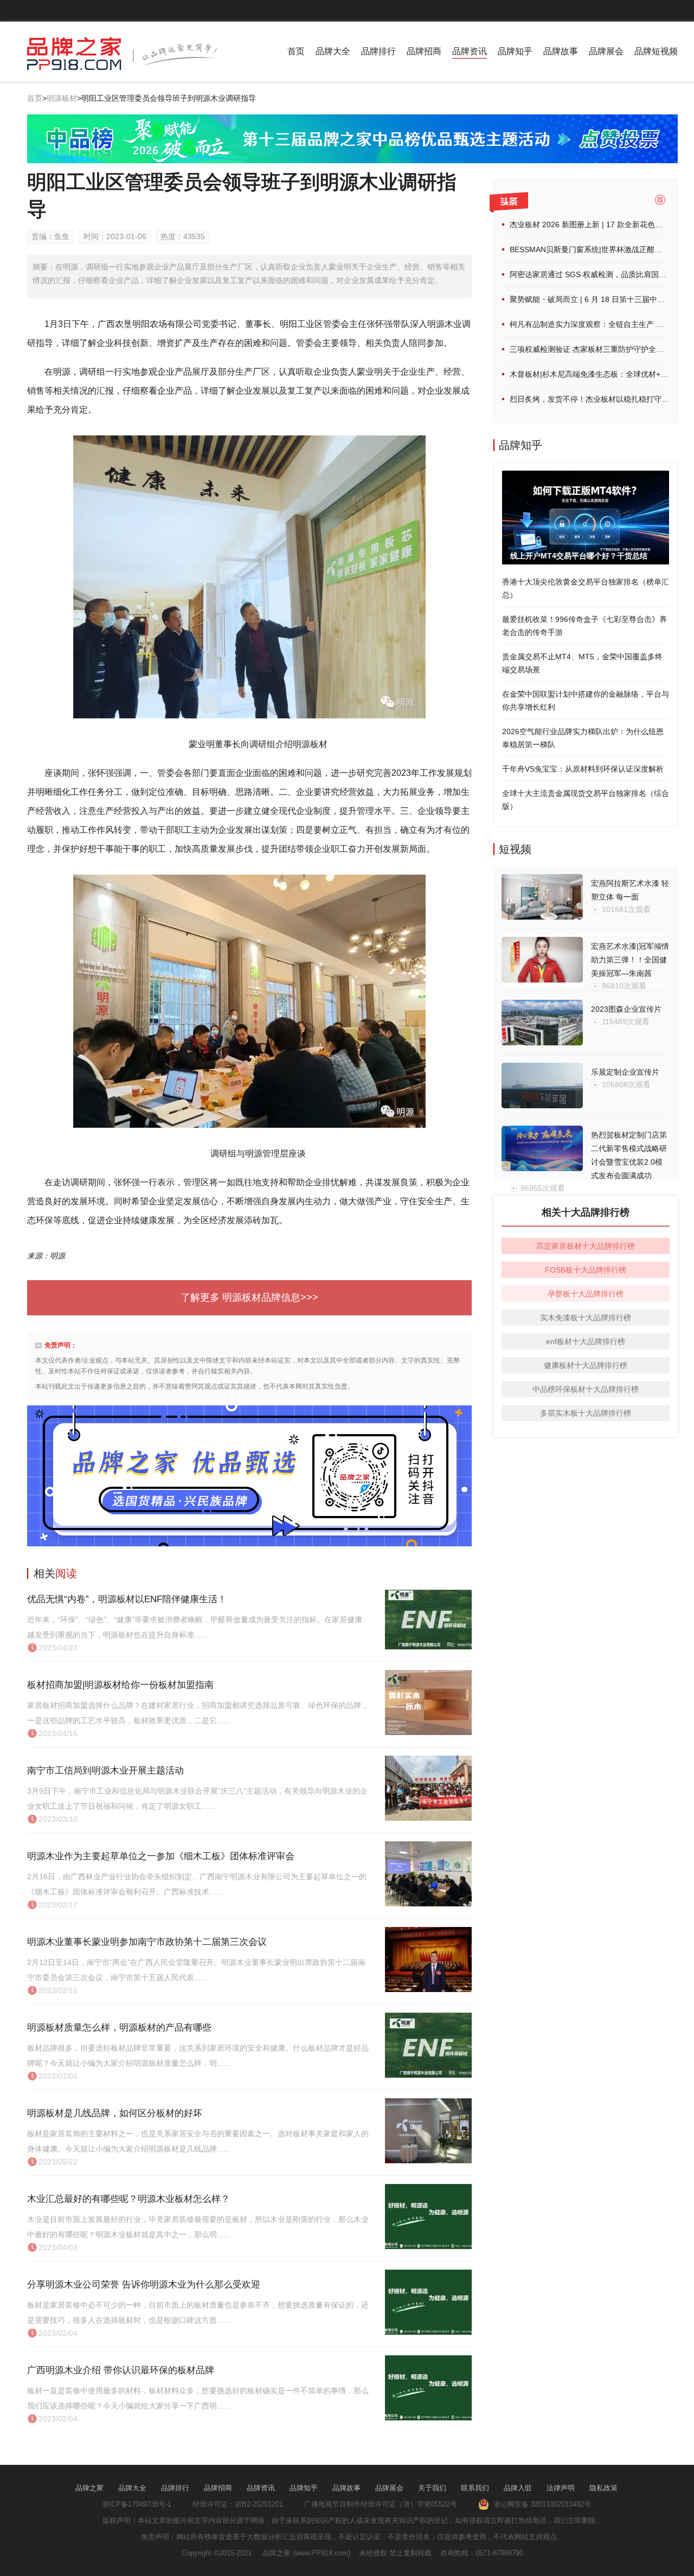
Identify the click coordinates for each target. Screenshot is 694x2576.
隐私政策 (603, 2488)
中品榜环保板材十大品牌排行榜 (586, 1389)
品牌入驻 (518, 2488)
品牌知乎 (515, 51)
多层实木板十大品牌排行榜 (586, 1413)
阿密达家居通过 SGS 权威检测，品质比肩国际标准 (596, 274)
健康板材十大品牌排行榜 (586, 1365)
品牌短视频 (656, 51)
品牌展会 (606, 51)
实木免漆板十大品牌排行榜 (586, 1318)
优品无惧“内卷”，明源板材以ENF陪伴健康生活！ (127, 1599)
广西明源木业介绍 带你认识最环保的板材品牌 (121, 2370)
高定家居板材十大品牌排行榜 (586, 1246)
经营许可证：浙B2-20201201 (238, 2504)
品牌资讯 (470, 51)
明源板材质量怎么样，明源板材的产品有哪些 (119, 2028)
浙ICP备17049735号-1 (137, 2504)
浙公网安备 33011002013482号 (540, 2504)
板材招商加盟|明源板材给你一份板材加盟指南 (120, 1685)
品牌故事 (561, 51)
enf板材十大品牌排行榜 (586, 1341)
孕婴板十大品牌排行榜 (586, 1294)
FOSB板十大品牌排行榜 (586, 1270)
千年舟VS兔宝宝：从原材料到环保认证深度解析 (583, 769)
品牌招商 (424, 51)
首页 (296, 51)
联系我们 (475, 2488)
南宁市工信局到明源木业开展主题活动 (105, 1771)
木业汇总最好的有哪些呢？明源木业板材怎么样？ (128, 2199)
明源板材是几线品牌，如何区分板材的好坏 (115, 2113)
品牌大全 (333, 51)
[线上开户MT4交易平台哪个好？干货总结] (586, 477)
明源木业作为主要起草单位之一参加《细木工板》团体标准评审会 (161, 1856)
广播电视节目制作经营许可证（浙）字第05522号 (381, 2504)
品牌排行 (378, 51)
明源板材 (62, 98)
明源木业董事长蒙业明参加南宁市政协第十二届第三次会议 (147, 1942)
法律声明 (561, 2488)
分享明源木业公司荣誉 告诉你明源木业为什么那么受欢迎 (144, 2285)
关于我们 (432, 2488)
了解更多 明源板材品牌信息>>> (249, 1297)
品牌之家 (89, 2488)
